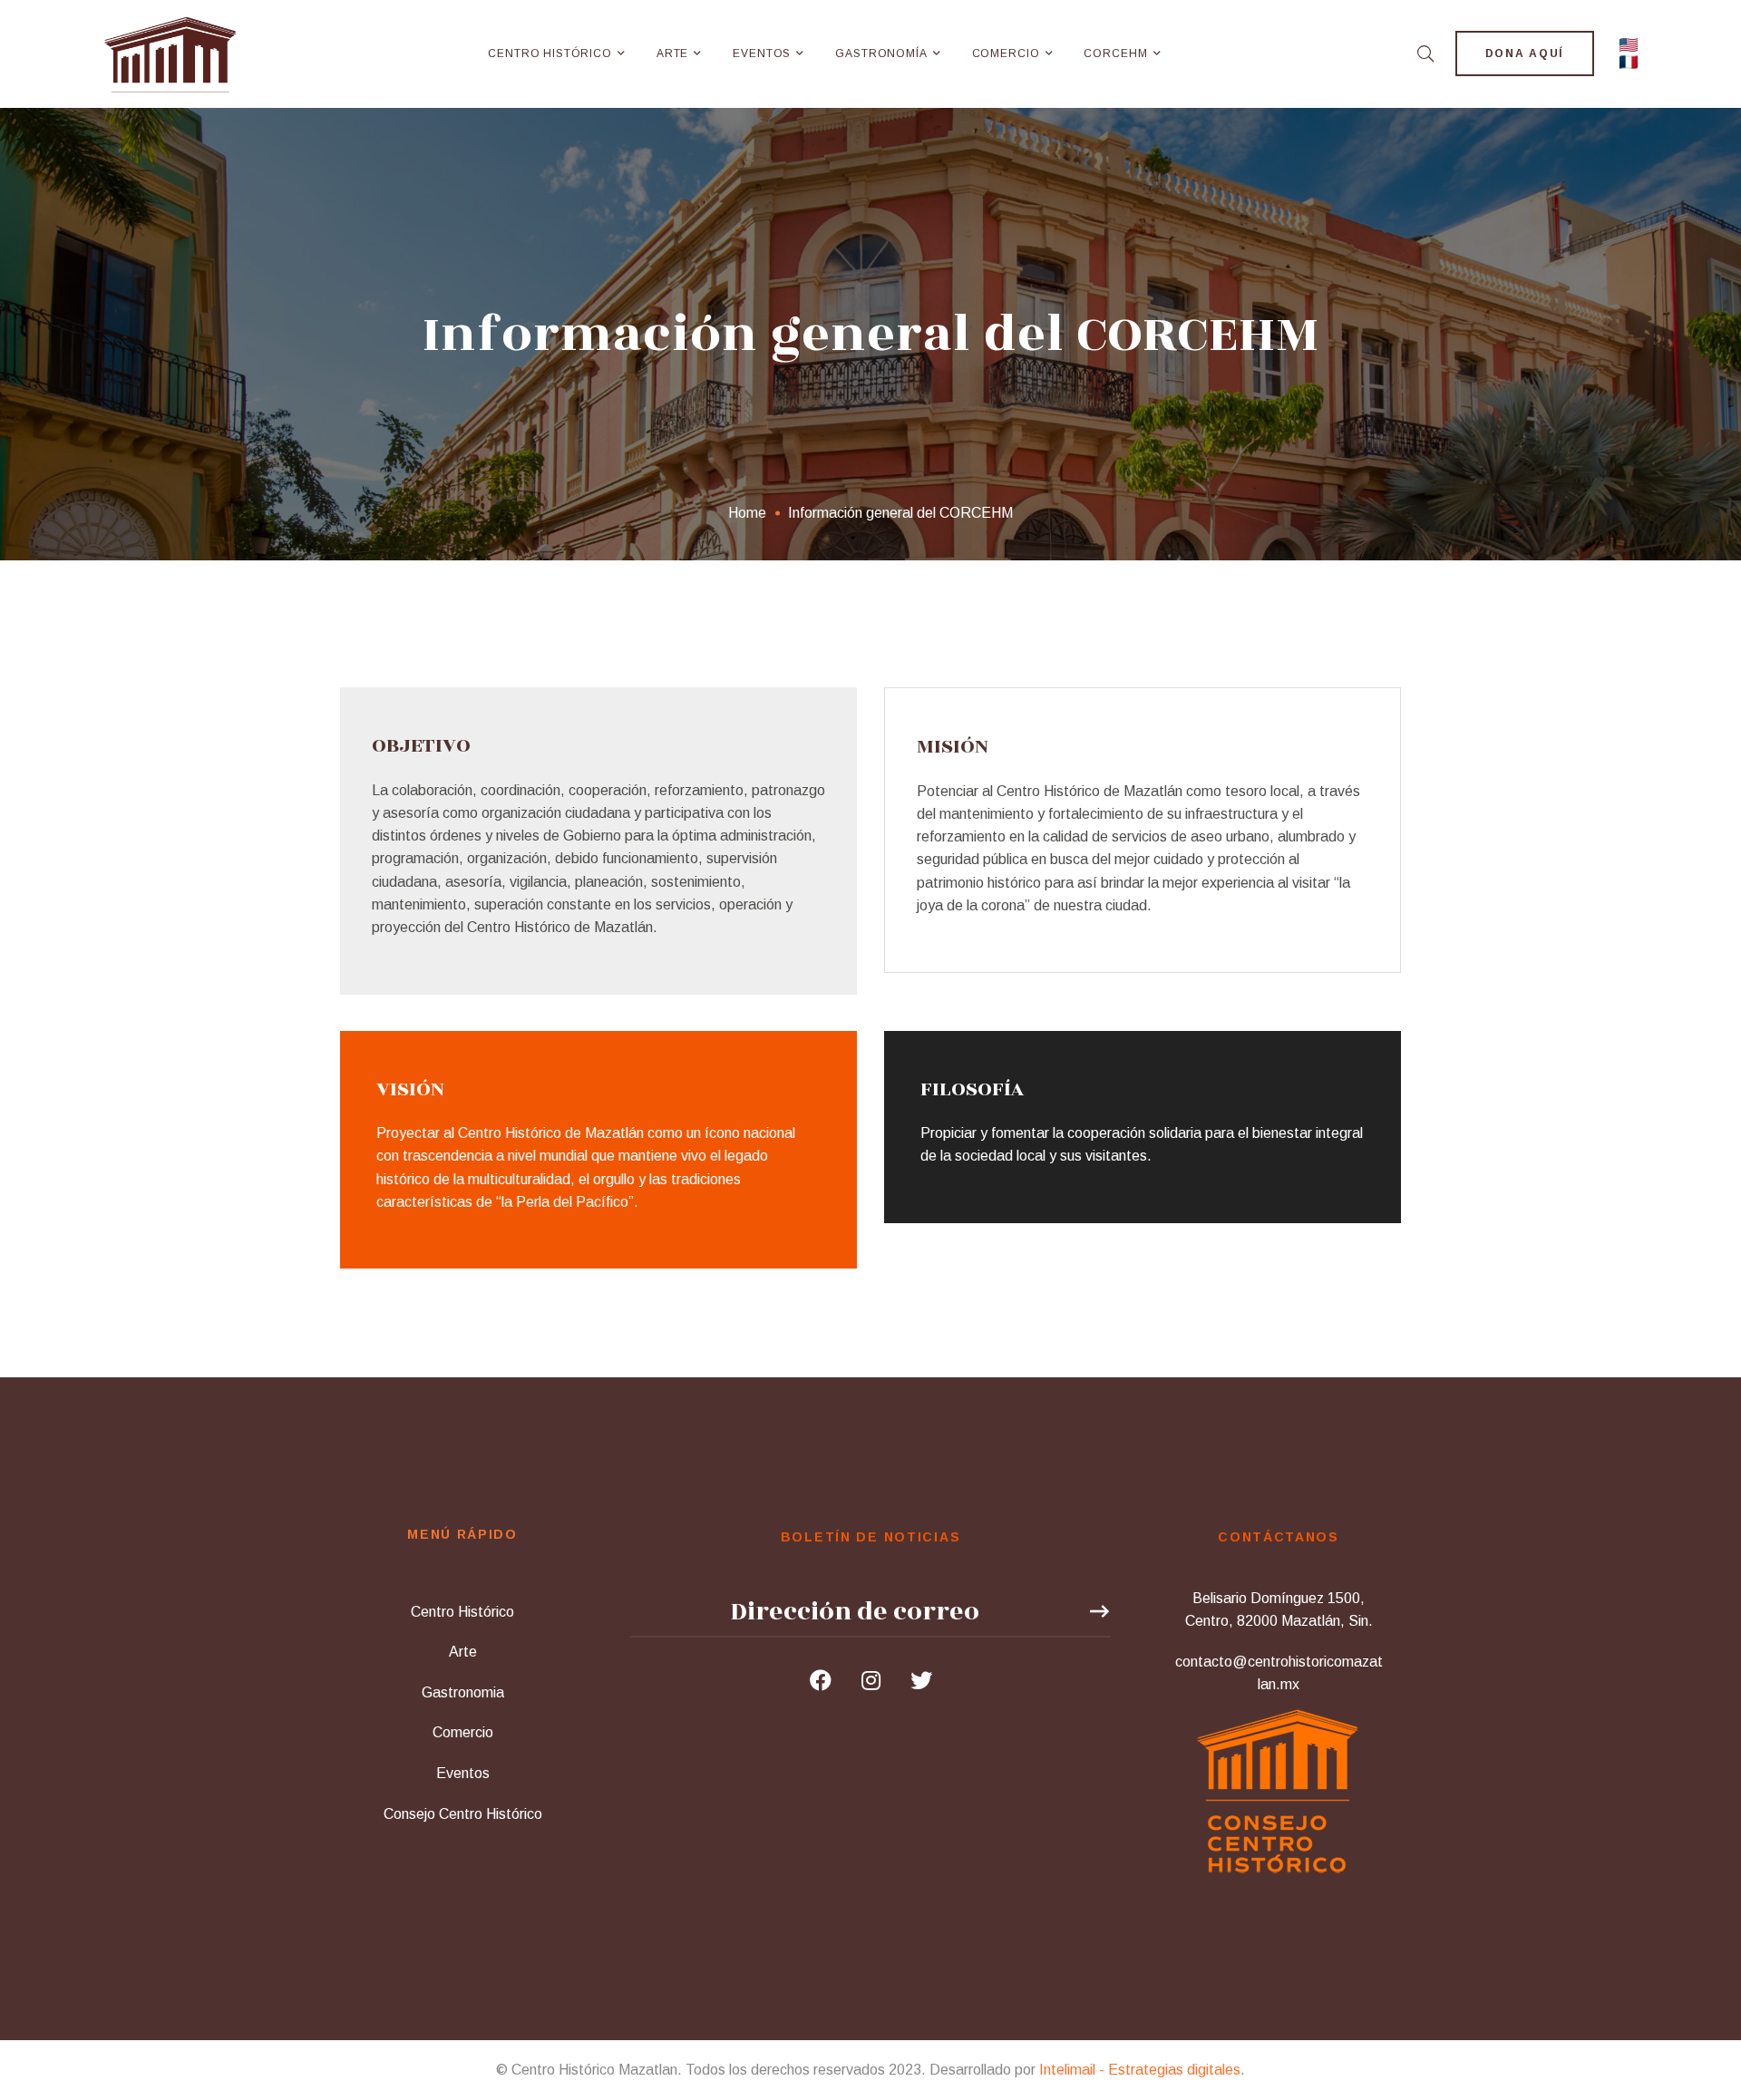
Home (747, 513)
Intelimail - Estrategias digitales (1140, 2070)
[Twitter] (921, 1680)
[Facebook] (821, 1680)
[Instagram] (871, 1680)
